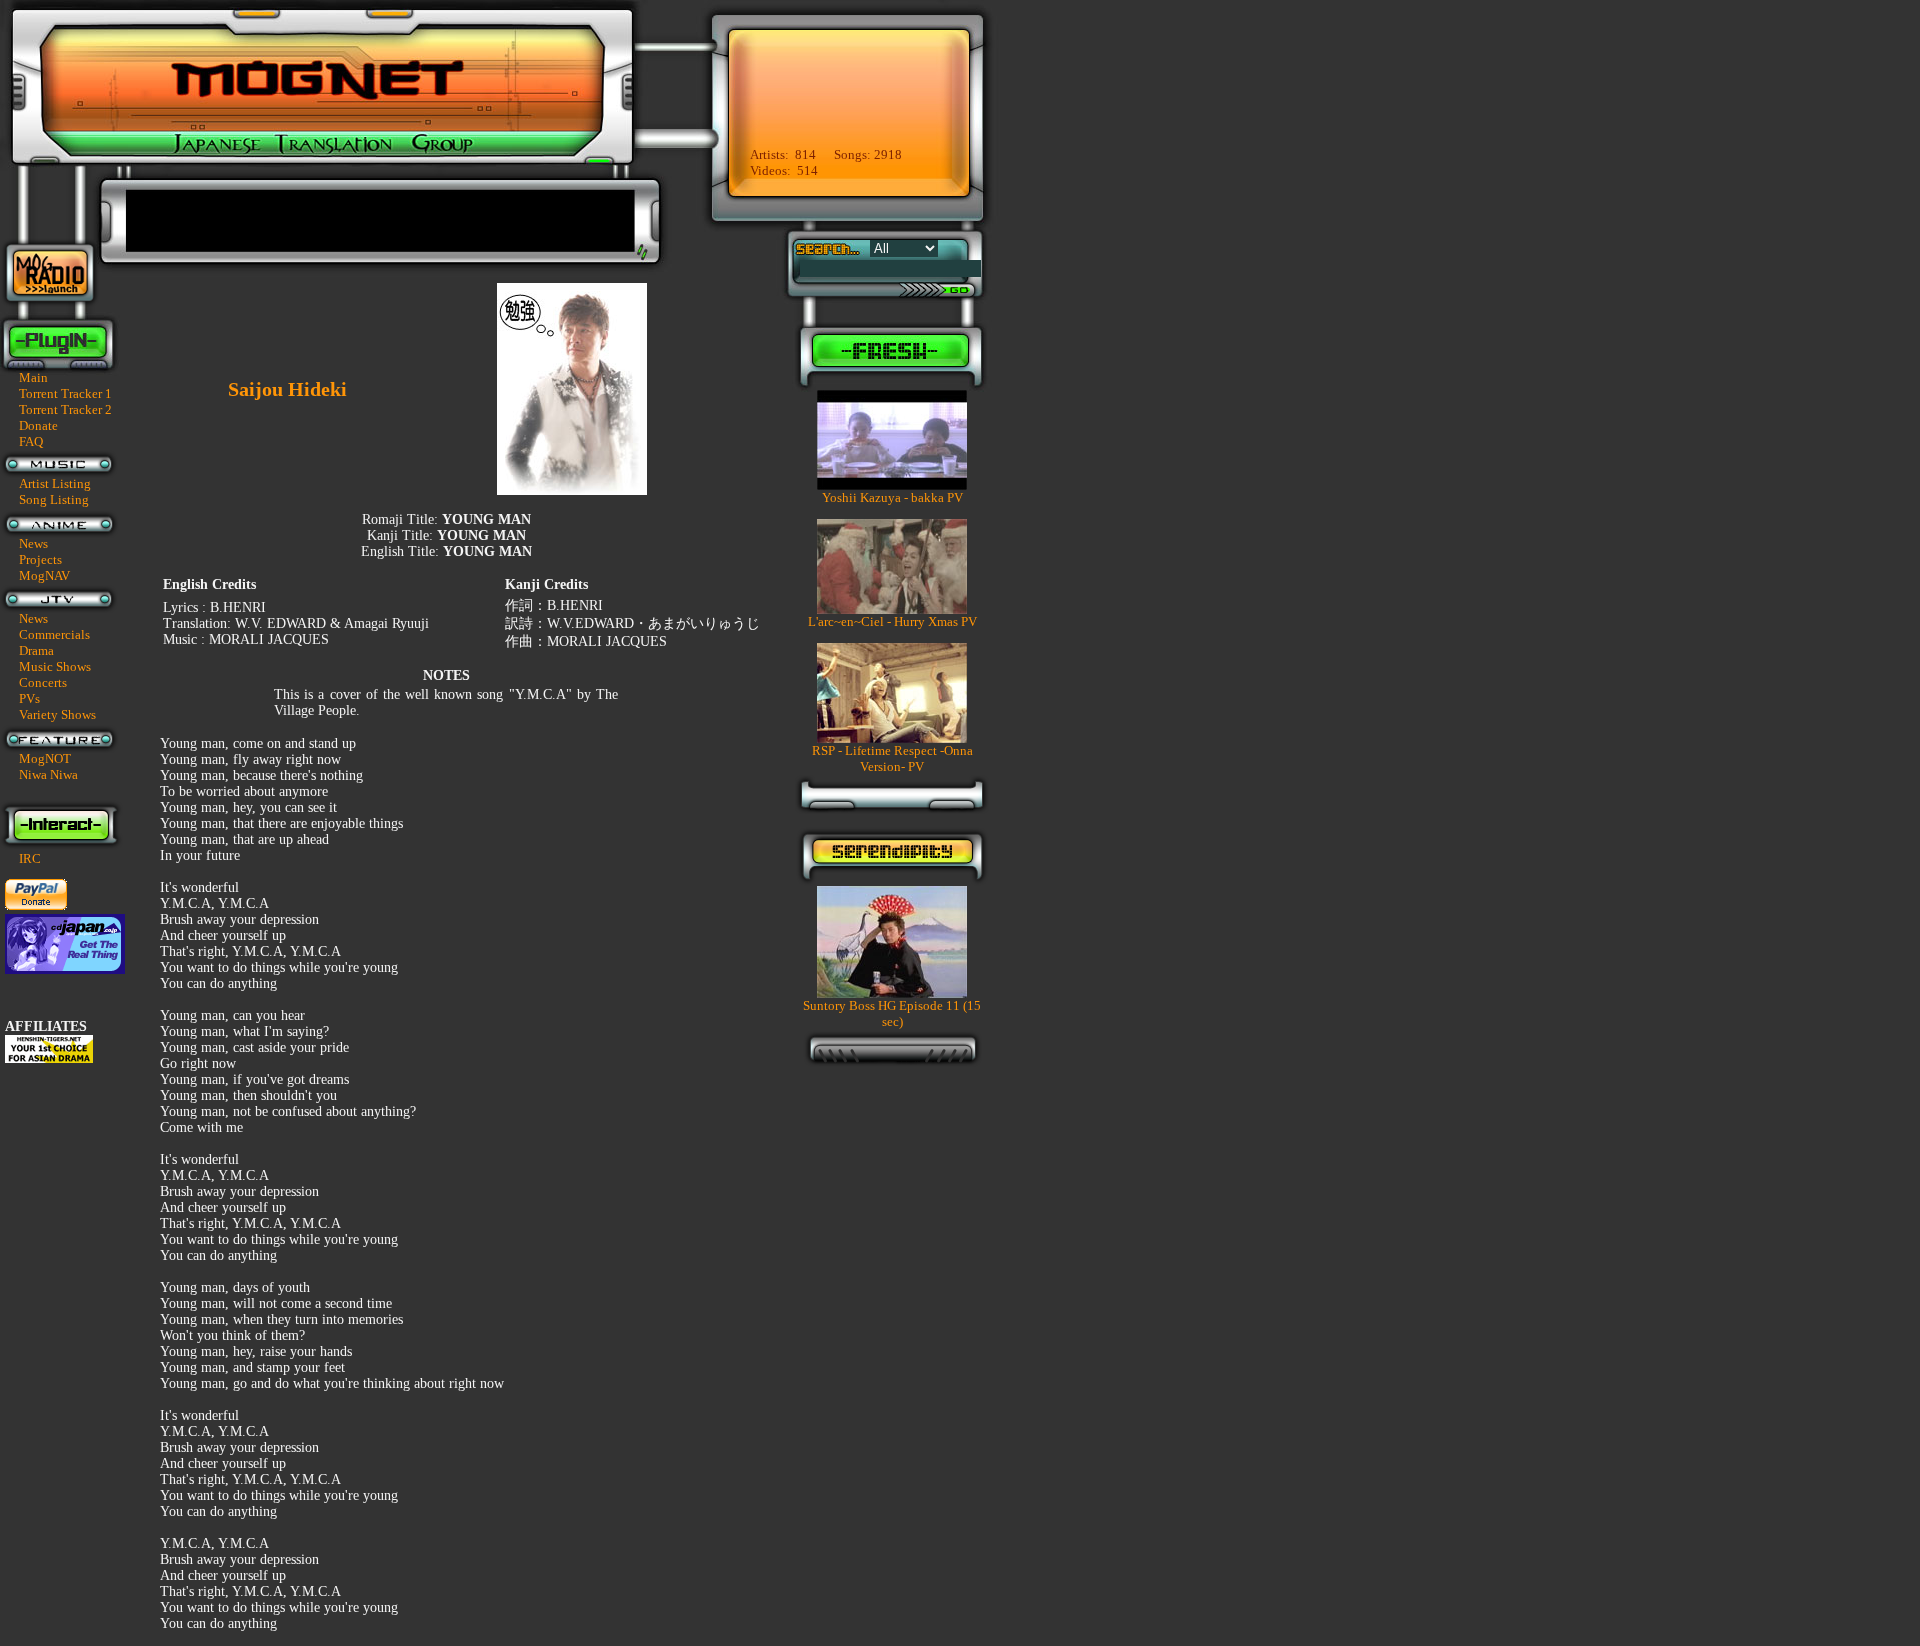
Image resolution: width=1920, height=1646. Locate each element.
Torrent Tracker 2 (65, 409)
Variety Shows (57, 714)
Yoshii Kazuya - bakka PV (892, 497)
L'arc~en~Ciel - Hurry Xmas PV (892, 621)
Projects (40, 559)
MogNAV (44, 575)
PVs (29, 698)
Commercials (54, 634)
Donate (38, 425)
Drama (36, 650)
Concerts (43, 682)
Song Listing (54, 499)
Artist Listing (55, 483)
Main (33, 377)
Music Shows (55, 666)
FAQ (31, 441)
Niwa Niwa (48, 774)
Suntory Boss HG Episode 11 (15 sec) (892, 1013)
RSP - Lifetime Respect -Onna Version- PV (892, 758)
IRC (30, 858)
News (33, 543)
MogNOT (45, 758)
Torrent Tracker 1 (65, 393)
